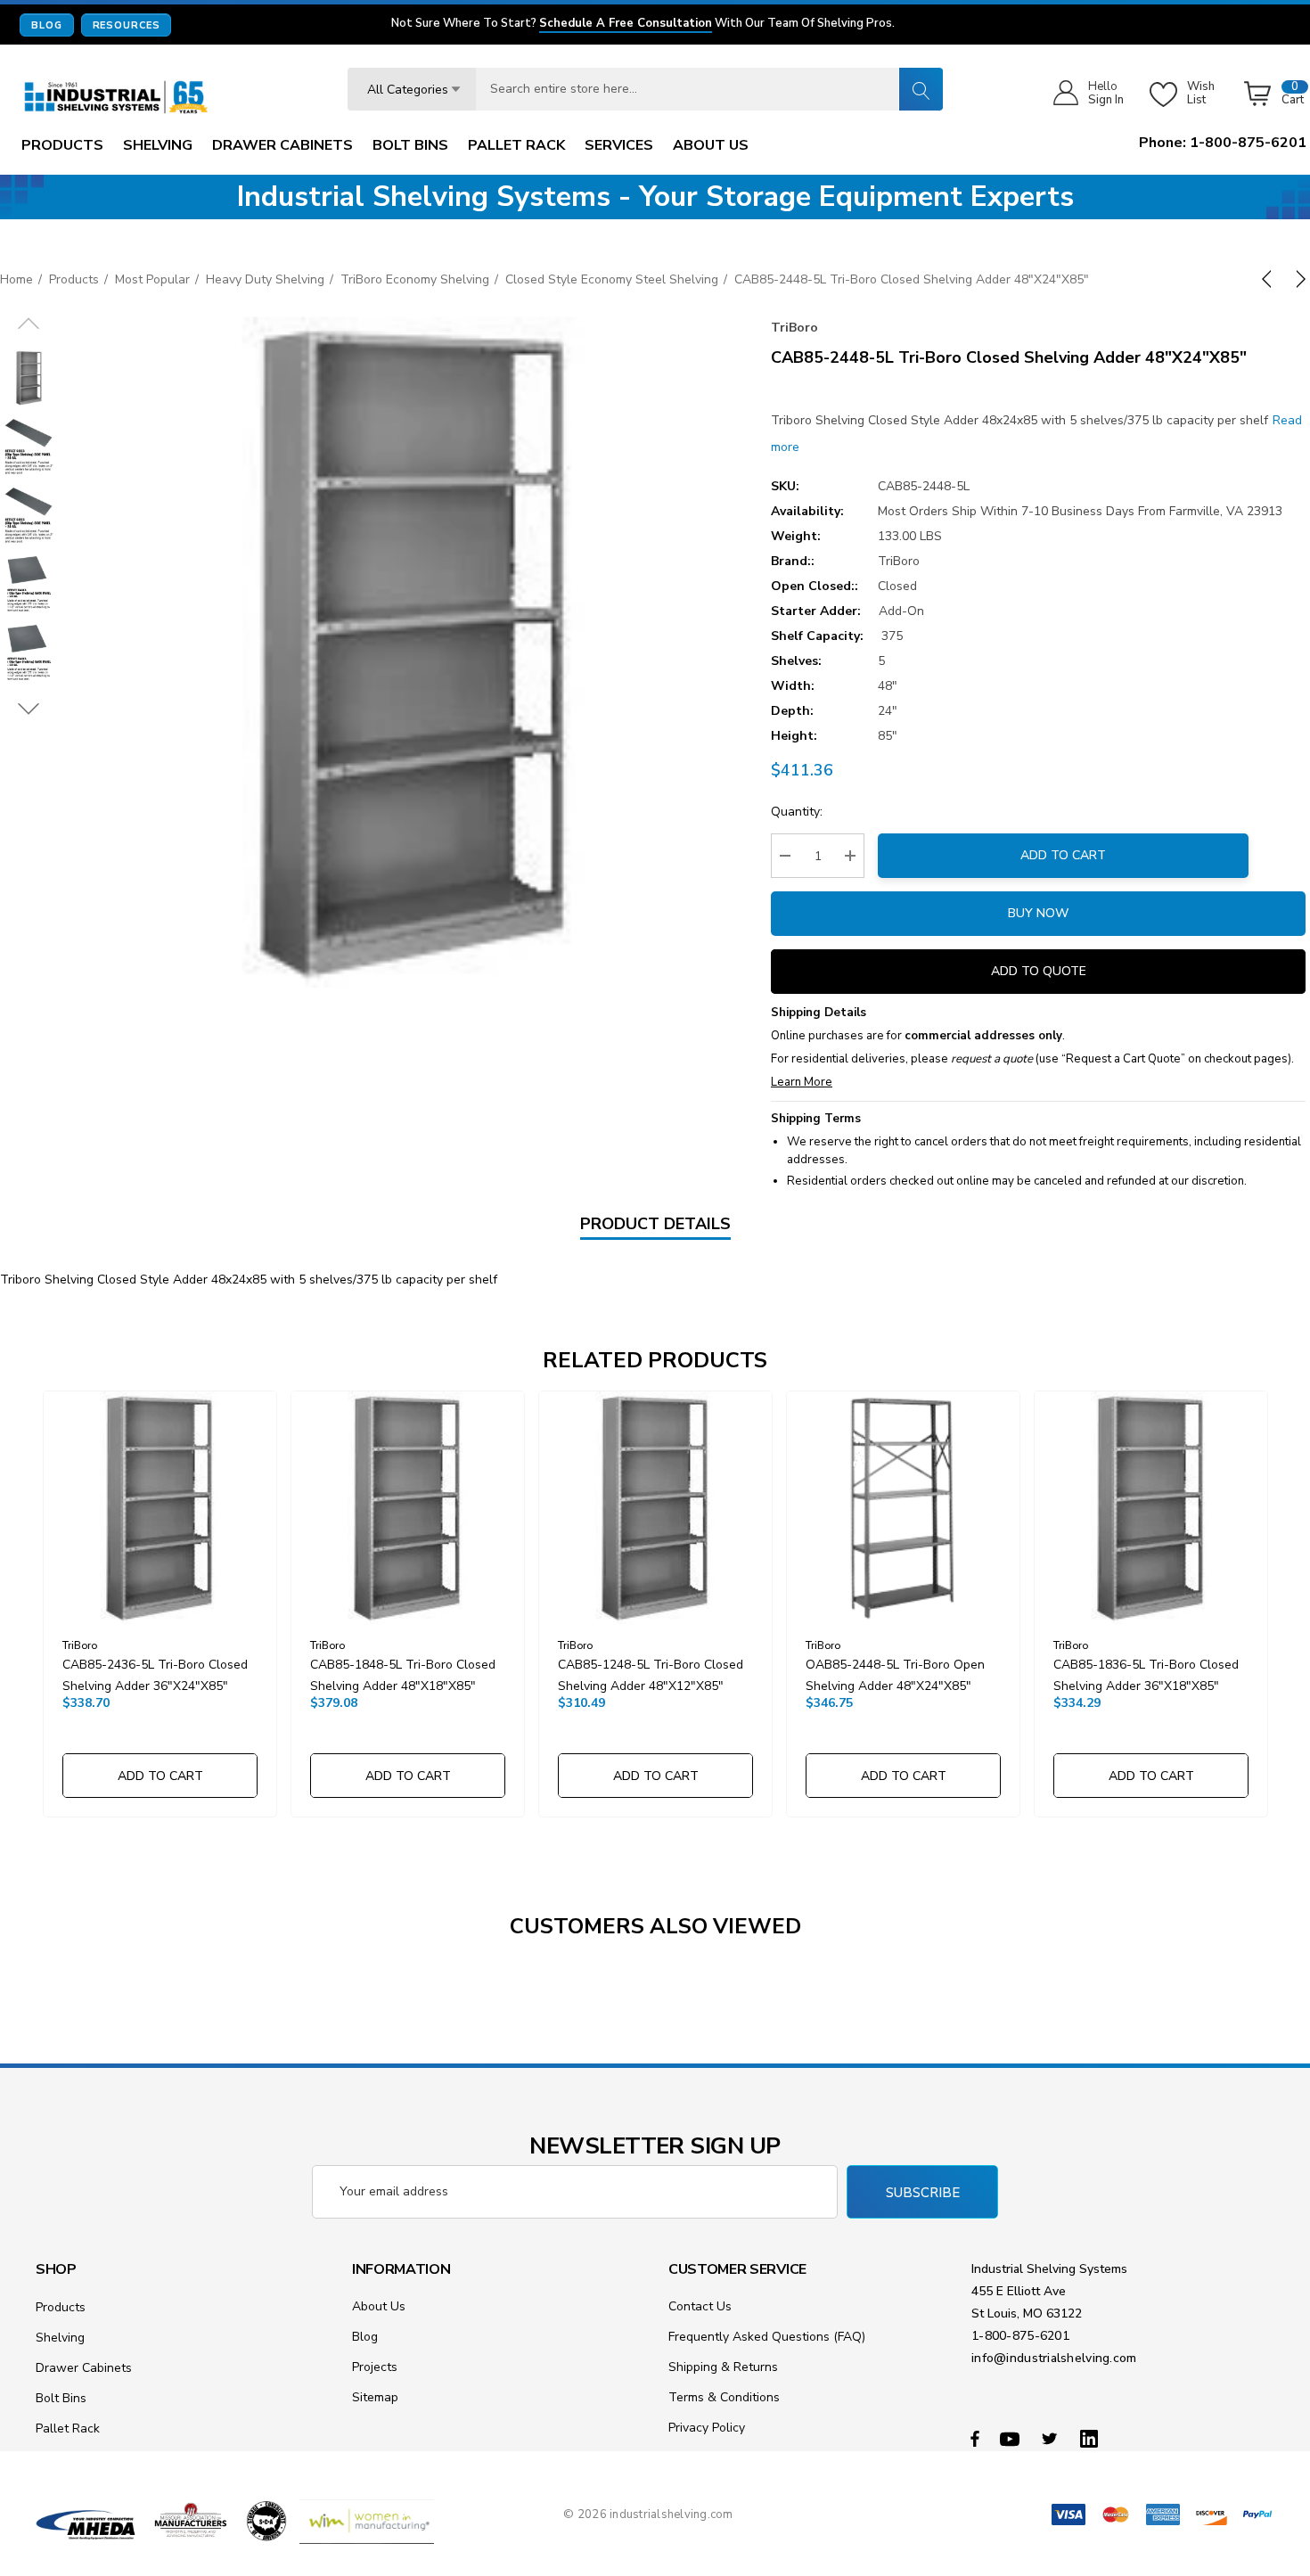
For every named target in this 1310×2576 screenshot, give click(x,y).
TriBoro (794, 328)
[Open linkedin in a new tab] (1093, 2438)
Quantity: (797, 812)
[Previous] (1270, 279)
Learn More (802, 1082)
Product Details (655, 1224)
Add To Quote (1039, 971)
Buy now (1038, 913)
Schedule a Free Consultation (626, 24)
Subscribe (923, 2193)
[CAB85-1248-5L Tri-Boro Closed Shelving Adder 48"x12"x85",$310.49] (655, 1508)
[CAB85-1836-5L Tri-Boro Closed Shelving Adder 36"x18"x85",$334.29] (1151, 1508)
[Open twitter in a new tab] (1052, 2438)
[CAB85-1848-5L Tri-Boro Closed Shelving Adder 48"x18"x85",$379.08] (408, 1508)
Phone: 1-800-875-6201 (1223, 143)
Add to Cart (1063, 855)
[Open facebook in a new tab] (975, 2438)
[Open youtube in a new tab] (1012, 2438)
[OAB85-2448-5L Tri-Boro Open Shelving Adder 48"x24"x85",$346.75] (903, 1508)
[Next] (1298, 279)
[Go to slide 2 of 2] (29, 709)
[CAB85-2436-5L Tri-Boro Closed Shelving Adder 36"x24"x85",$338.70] (160, 1508)
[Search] (921, 89)
